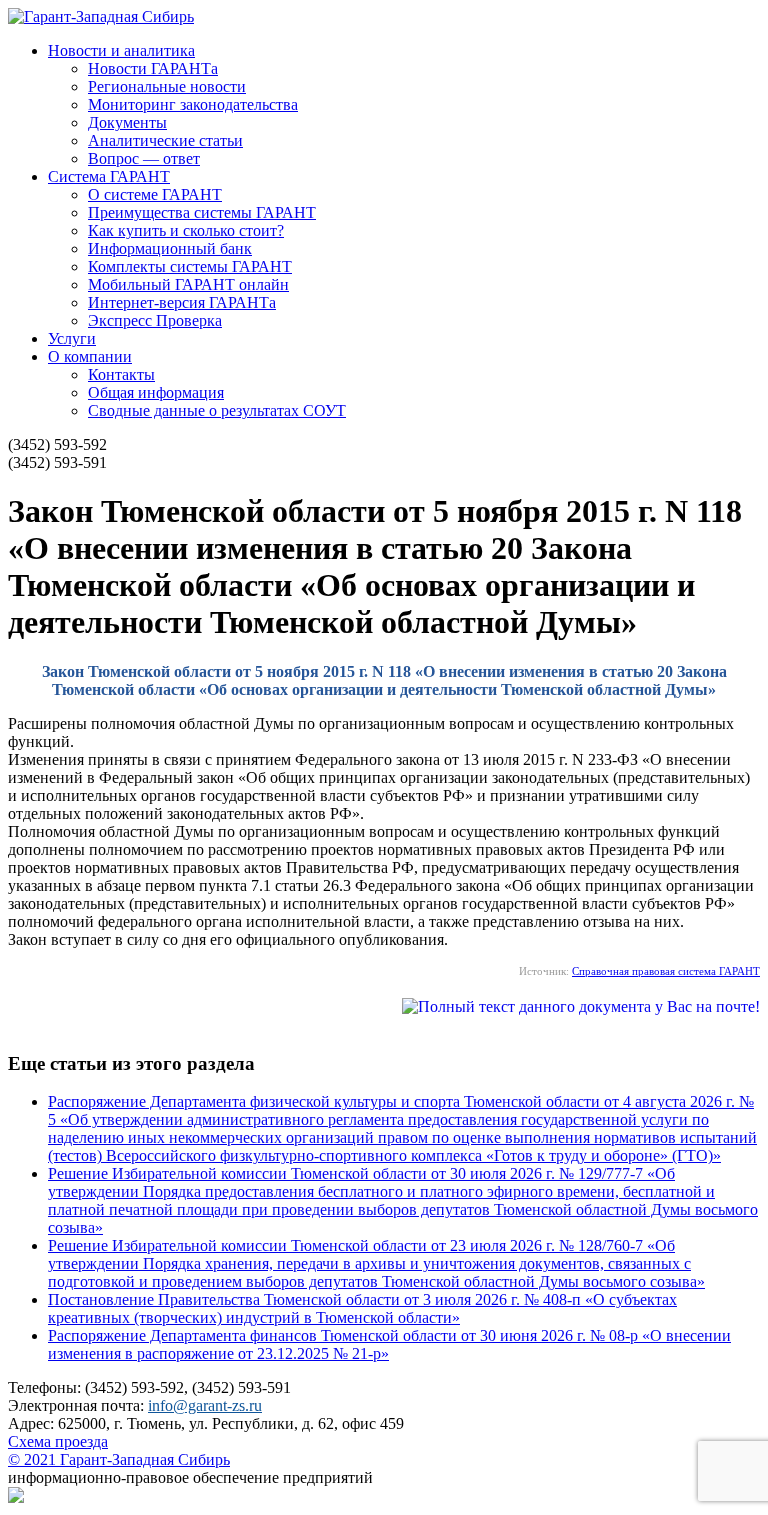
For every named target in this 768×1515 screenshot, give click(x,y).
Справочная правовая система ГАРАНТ (666, 971)
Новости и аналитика (121, 50)
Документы (127, 122)
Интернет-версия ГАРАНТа (182, 302)
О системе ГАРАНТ (155, 194)
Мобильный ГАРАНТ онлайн (188, 284)
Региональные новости (167, 86)
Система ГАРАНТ (109, 176)
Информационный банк (170, 248)
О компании (90, 356)
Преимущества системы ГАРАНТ (202, 212)
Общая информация (156, 392)
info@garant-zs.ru (205, 1405)
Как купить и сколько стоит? (186, 230)
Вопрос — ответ (144, 158)
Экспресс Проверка (155, 320)
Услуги (72, 338)
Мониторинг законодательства (193, 104)
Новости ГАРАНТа (153, 68)
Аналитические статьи (165, 140)
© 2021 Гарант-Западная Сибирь (119, 1459)
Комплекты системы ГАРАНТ (190, 266)
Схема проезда (58, 1441)
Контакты (121, 374)
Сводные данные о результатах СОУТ (217, 410)
